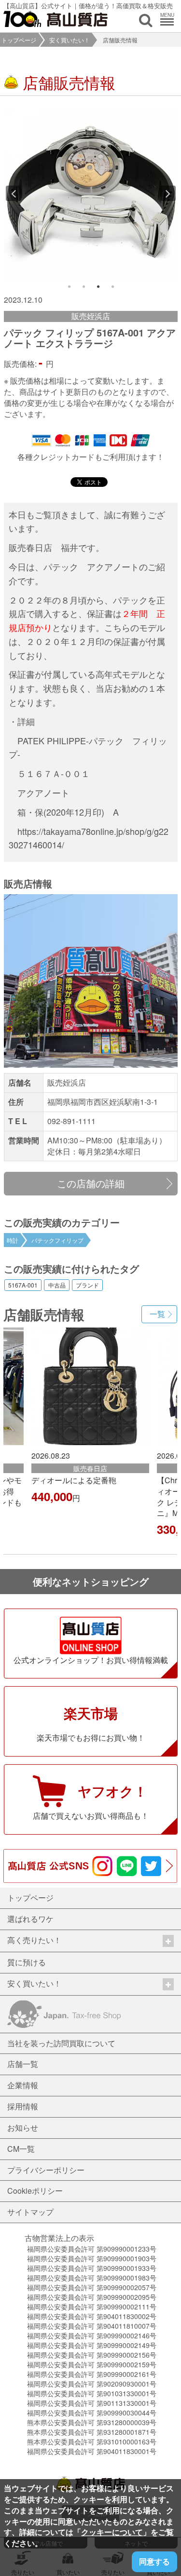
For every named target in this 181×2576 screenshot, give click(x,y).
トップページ (19, 40)
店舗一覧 (23, 2064)
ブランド (87, 1285)
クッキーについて (112, 2532)
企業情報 (23, 2085)
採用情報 (23, 2106)
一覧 (157, 1314)
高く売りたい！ (34, 1940)
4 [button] (112, 287)
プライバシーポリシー (46, 2170)
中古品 (57, 1285)
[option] (91, 193)
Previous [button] (14, 193)
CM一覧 (21, 2149)
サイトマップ (30, 2212)
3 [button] (98, 287)
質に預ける (27, 1962)
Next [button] (168, 193)
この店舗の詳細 (91, 1183)
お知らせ (23, 2127)
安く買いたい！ (70, 40)
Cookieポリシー (35, 2191)
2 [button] (84, 287)
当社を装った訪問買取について (61, 2043)
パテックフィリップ (57, 1240)
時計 (13, 1240)
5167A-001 (23, 1285)
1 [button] (69, 287)
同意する (154, 2561)
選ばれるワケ (30, 1919)
